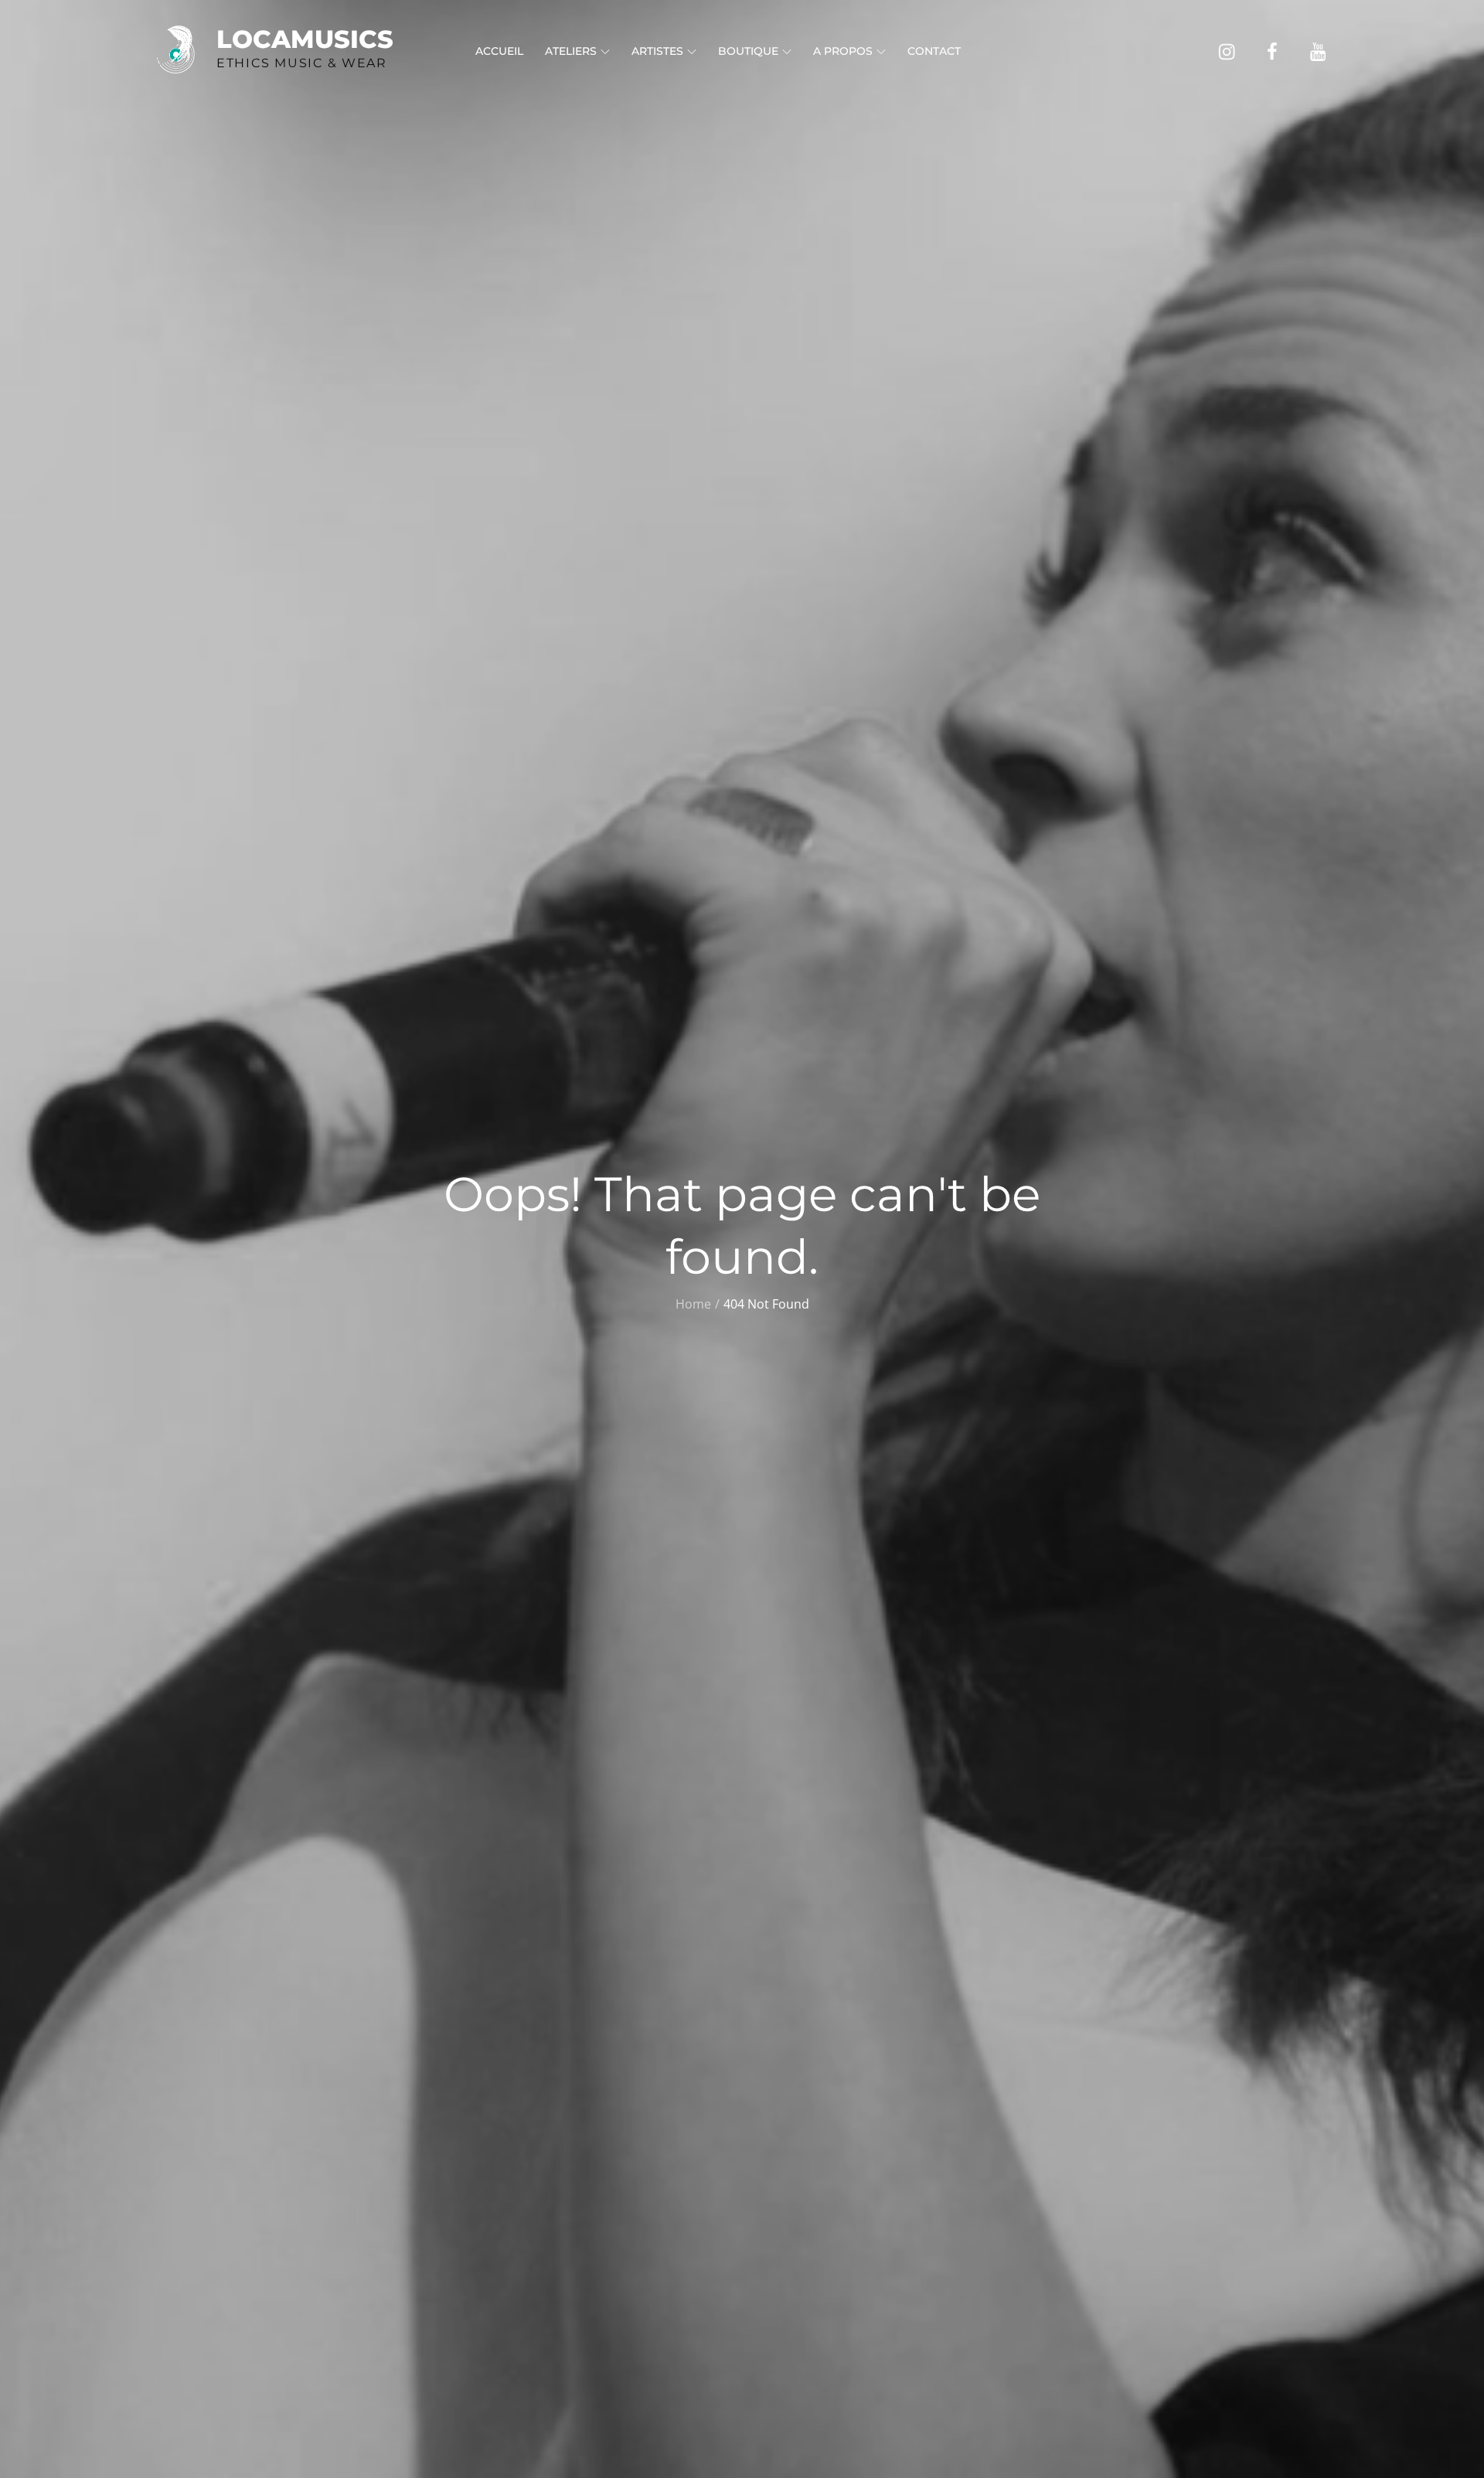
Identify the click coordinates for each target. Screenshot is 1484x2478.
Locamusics (305, 39)
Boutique (748, 51)
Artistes (657, 51)
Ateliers (571, 51)
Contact (934, 51)
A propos (843, 51)
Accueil (499, 51)
